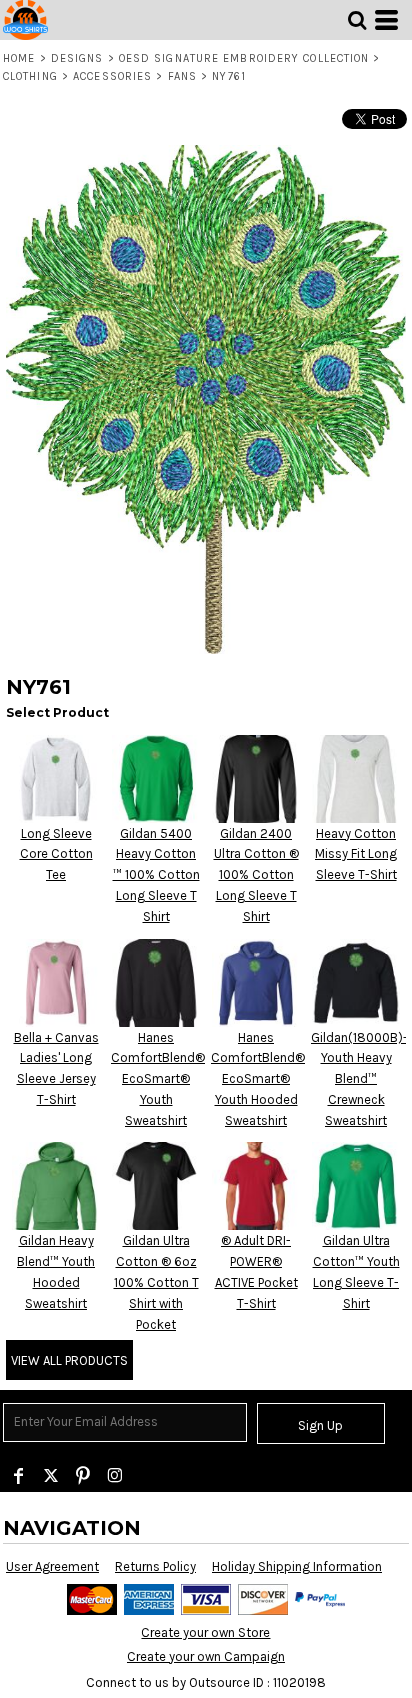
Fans (182, 76)
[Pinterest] (83, 1476)
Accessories (112, 76)
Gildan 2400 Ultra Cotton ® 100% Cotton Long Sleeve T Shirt (256, 875)
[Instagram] (115, 1476)
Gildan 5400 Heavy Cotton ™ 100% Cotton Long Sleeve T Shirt (156, 875)
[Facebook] (19, 1476)
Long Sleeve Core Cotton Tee (56, 854)
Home (19, 58)
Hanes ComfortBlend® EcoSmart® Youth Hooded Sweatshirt (258, 1079)
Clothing (30, 76)
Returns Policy (155, 1566)
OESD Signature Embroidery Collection (244, 58)
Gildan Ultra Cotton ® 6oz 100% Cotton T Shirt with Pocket (156, 1282)
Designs (77, 58)
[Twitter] (51, 1476)
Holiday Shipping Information (297, 1566)
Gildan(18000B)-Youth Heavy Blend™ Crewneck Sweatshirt (359, 1079)
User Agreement (52, 1566)
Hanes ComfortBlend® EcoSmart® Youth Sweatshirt (158, 1079)
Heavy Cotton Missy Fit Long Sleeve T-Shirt (356, 854)
